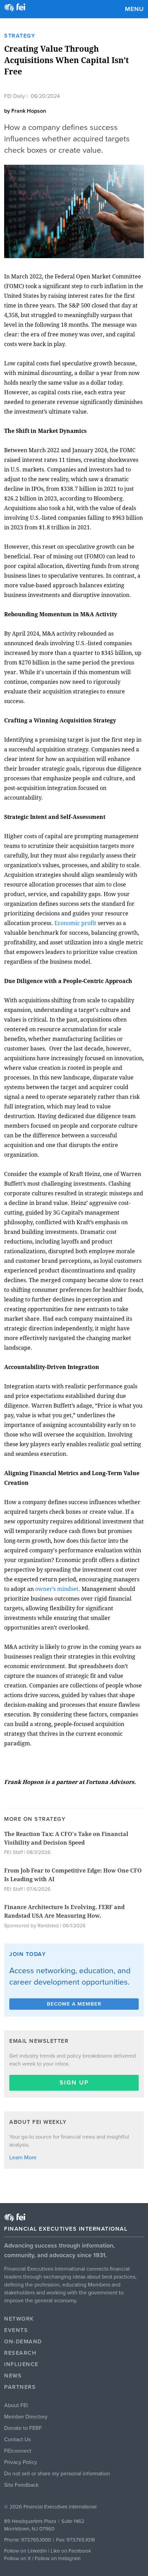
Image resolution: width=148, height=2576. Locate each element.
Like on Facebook (71, 2551)
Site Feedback (21, 2485)
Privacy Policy (21, 2462)
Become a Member (74, 2004)
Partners (20, 2387)
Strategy (20, 36)
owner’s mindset (57, 1589)
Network (19, 2319)
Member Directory (26, 2417)
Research (20, 2353)
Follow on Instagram (58, 2558)
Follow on (16, 2558)
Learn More (23, 2158)
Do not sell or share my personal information (57, 2474)
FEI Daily (15, 96)
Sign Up (74, 2082)
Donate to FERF (23, 2428)
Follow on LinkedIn (25, 2551)
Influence (21, 2364)
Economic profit (75, 923)
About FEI (16, 2405)
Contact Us (17, 2440)
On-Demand (23, 2342)
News (13, 2376)
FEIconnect (18, 2451)
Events (16, 2330)
